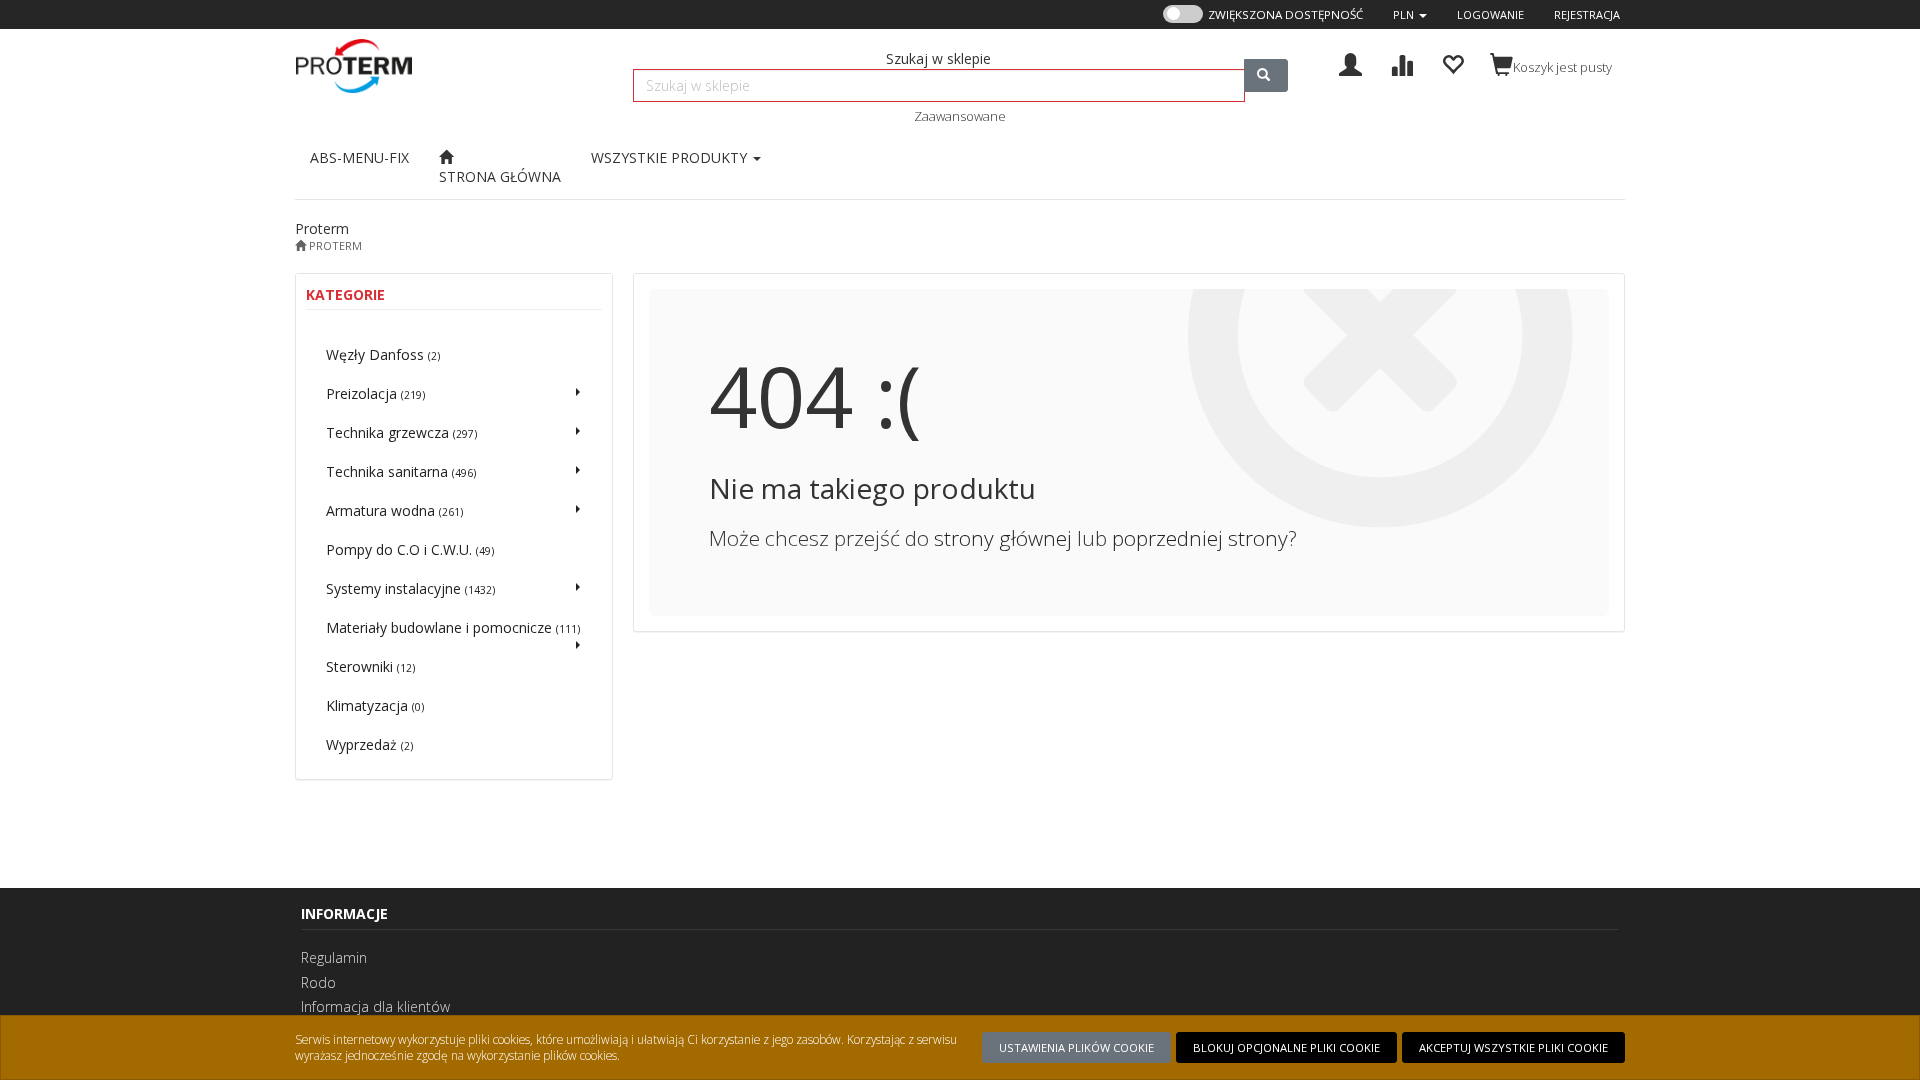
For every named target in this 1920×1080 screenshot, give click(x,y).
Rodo (318, 982)
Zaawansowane (960, 116)
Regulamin (334, 957)
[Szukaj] (1266, 75)
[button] (1410, 14)
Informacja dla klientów (375, 1006)
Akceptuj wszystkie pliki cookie (1513, 1047)
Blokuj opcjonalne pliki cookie (1286, 1047)
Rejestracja (1587, 14)
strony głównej (1003, 538)
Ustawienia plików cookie (1076, 1047)
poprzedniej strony (1200, 538)
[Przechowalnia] (1452, 62)
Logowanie (1490, 14)
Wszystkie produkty (671, 157)
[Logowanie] (1350, 62)
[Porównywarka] (1401, 62)
